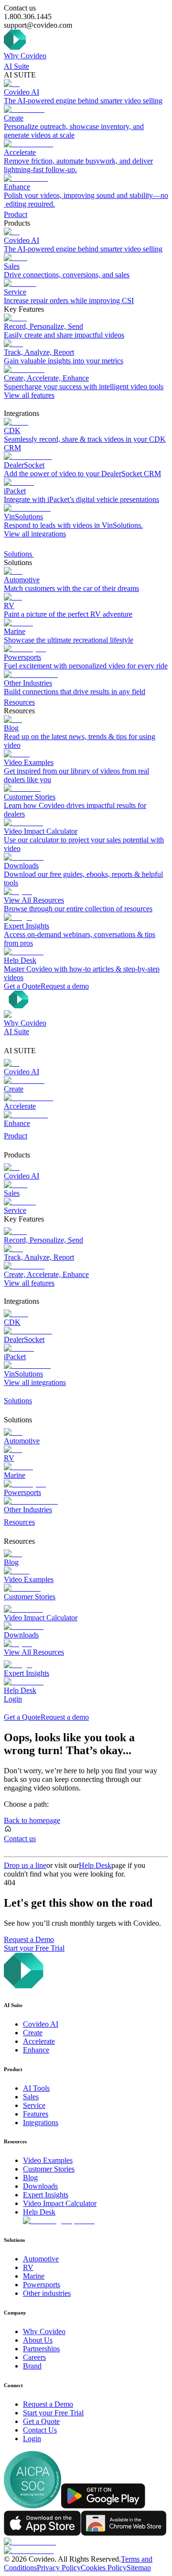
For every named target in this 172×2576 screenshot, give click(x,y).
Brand (32, 2366)
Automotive (41, 2259)
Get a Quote (22, 986)
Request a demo (65, 986)
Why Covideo (25, 56)
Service (34, 2105)
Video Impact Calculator (60, 2203)
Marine (34, 2276)
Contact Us (40, 2430)
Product (16, 214)
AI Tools (36, 2088)
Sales (31, 2097)
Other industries (47, 2293)
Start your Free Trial (34, 1948)
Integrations (41, 2123)
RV (28, 2267)
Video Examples (48, 2160)
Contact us (20, 1839)
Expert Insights (46, 2195)
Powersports (42, 2285)
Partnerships (41, 2349)
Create (33, 2033)
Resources (19, 702)
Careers (34, 2357)
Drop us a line (25, 1865)
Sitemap (139, 2568)
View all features (29, 395)
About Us (38, 2340)
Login (13, 1699)
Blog (30, 2178)
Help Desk (95, 1865)
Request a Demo (29, 1939)
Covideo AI (41, 2024)
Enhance (36, 2050)
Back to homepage (32, 1820)
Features (36, 2114)
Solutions (19, 554)
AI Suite (16, 66)
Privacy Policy (59, 2568)
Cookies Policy (104, 2568)
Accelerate (39, 2041)
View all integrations (35, 534)
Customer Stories (49, 2169)
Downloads (40, 2186)
